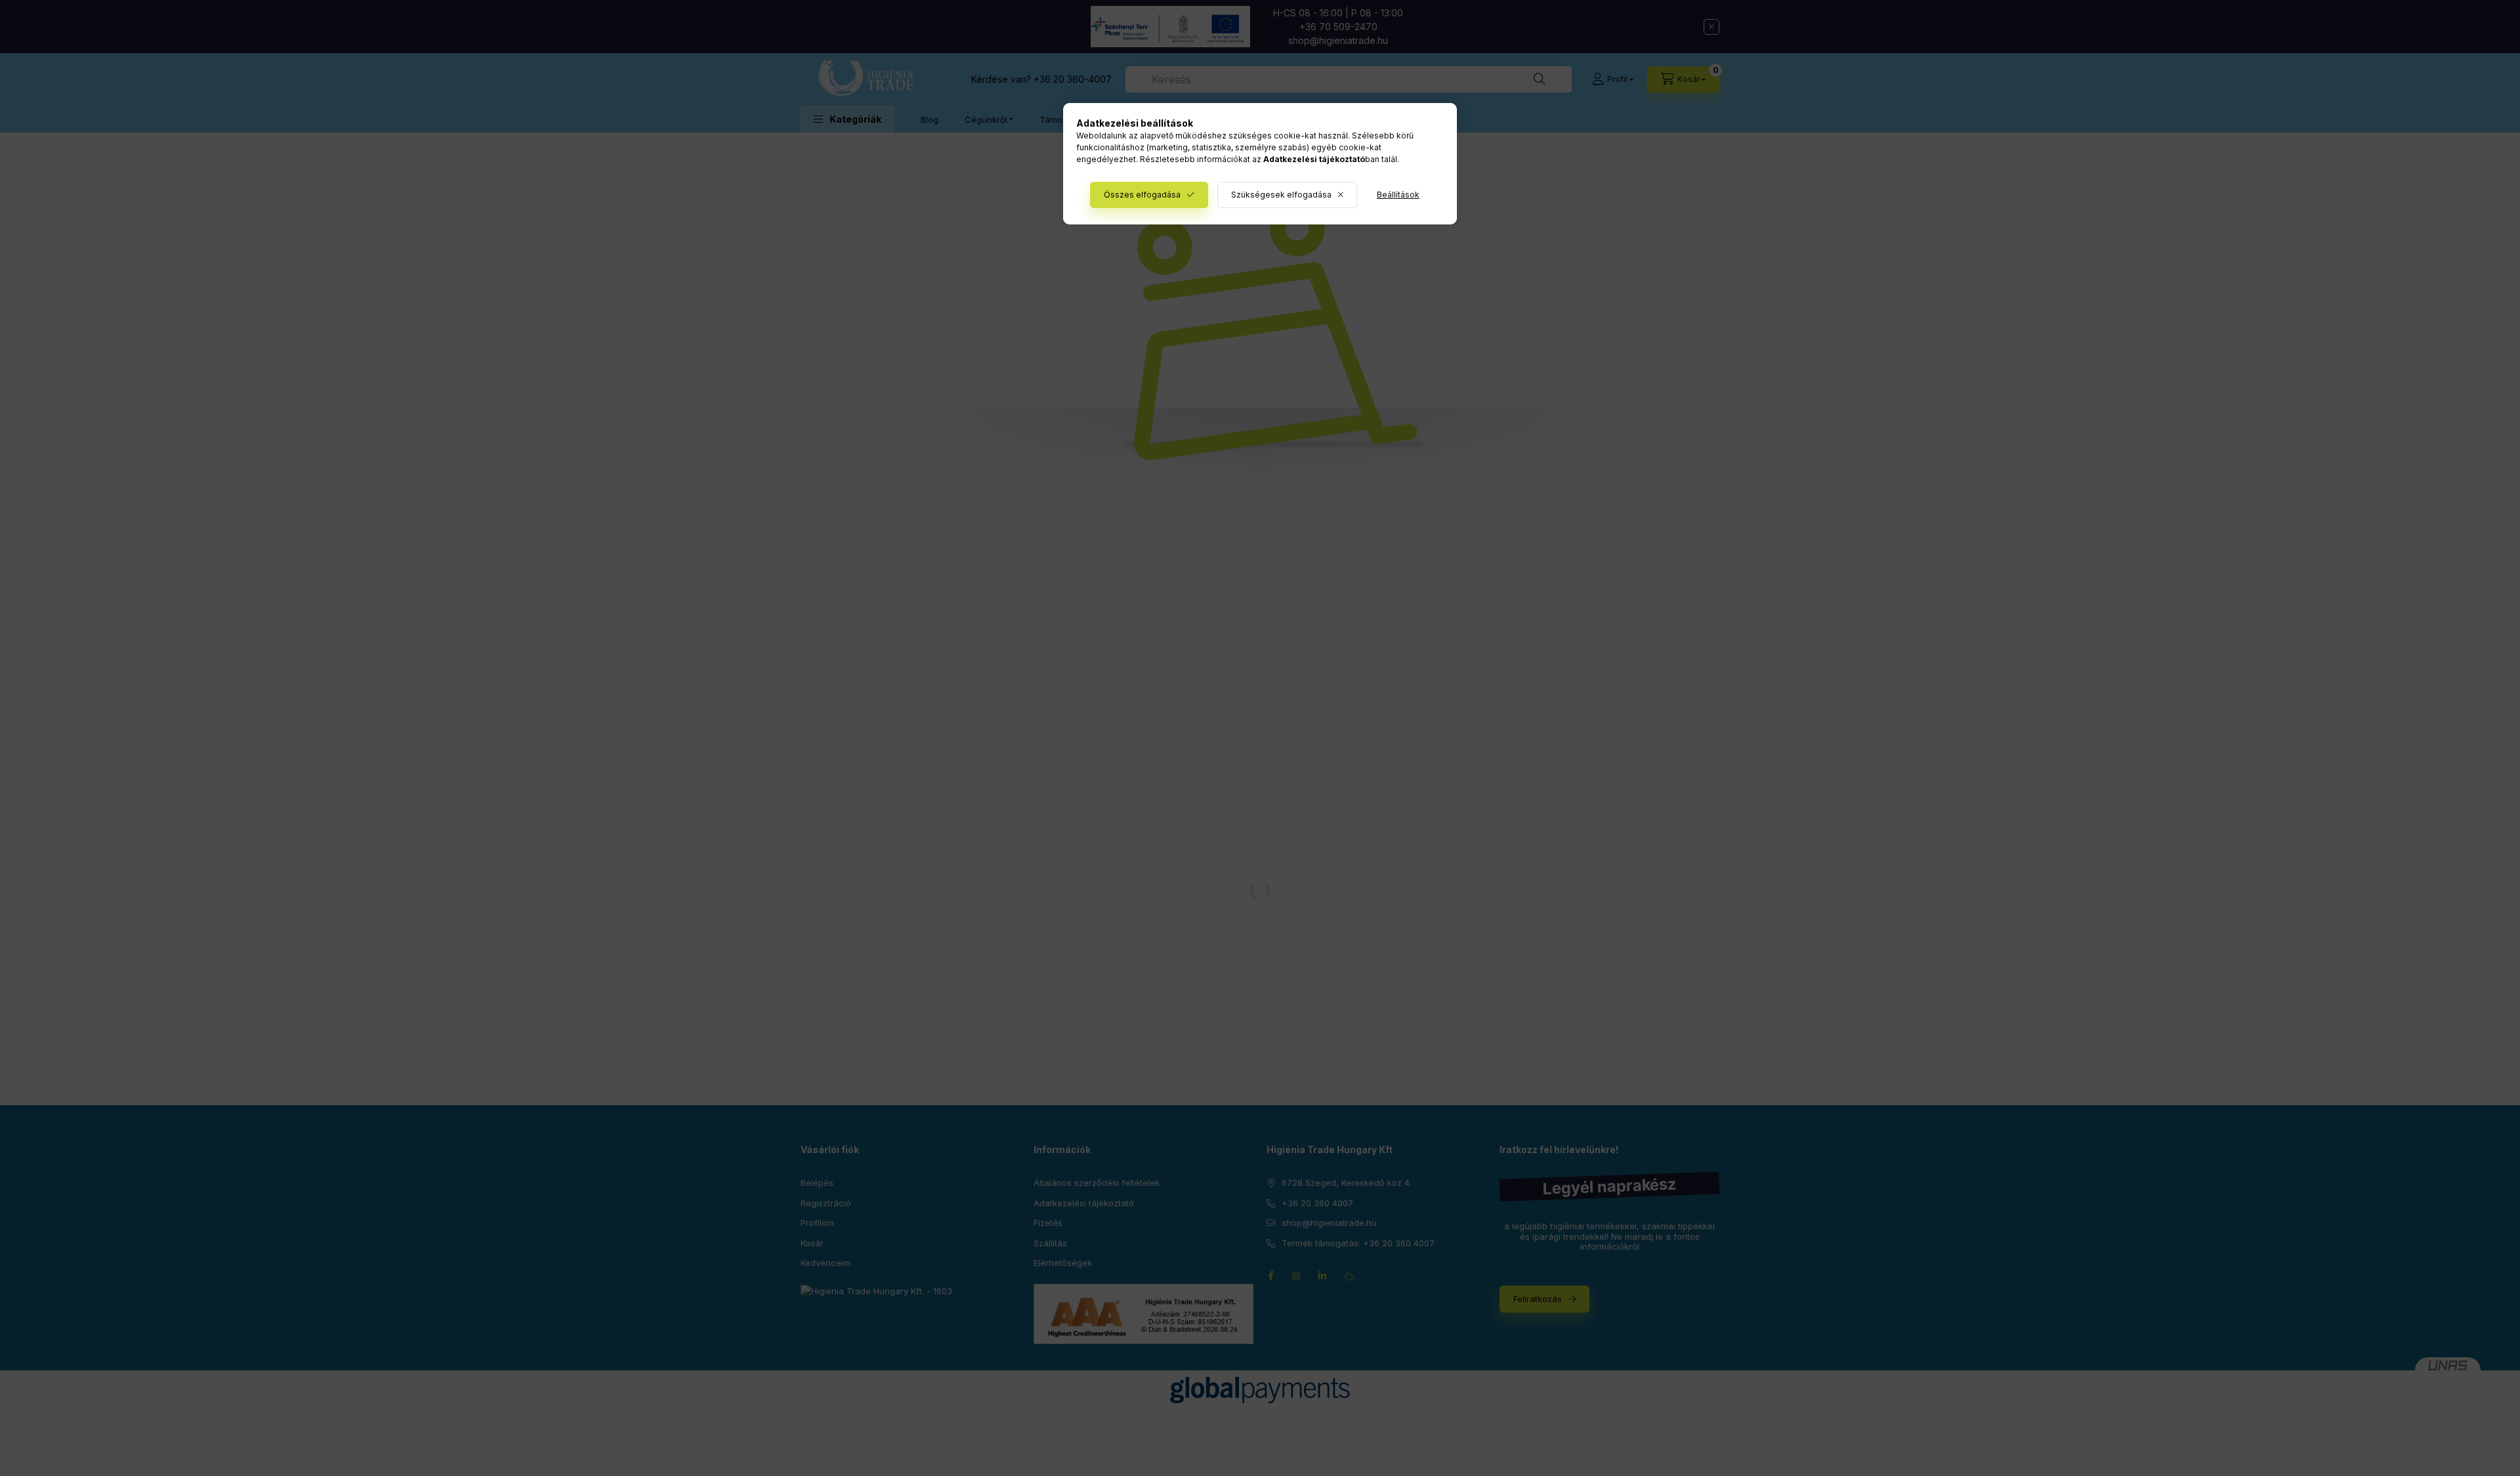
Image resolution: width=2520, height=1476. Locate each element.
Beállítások (1398, 195)
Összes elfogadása (1142, 195)
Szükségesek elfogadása (1281, 195)
